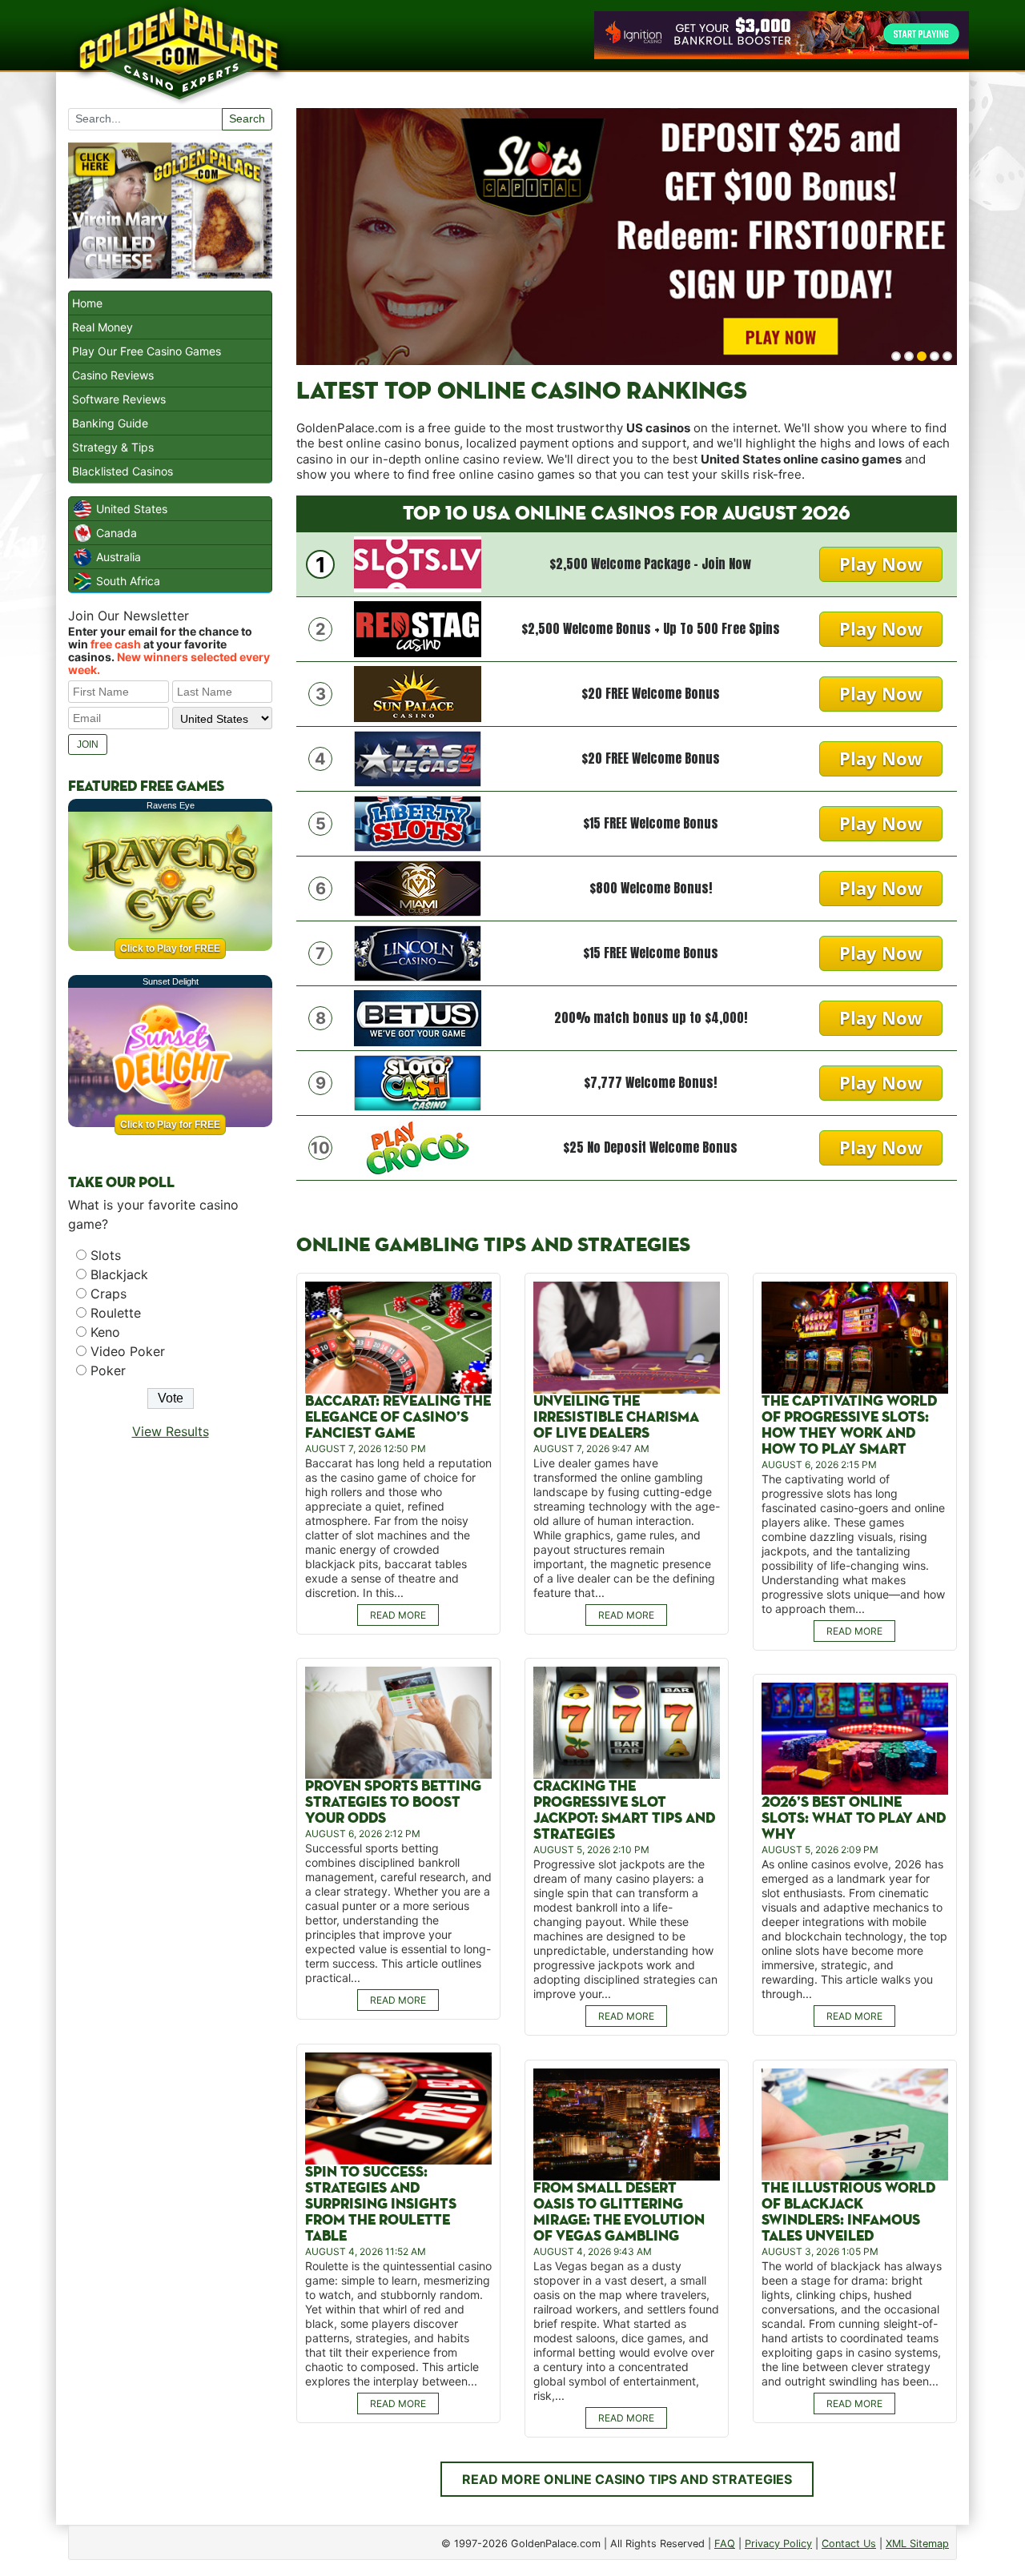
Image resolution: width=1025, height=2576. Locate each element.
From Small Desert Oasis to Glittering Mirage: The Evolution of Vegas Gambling (619, 2212)
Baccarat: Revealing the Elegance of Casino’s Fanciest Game (398, 1417)
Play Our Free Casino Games (147, 351)
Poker (108, 1370)
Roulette (116, 1313)
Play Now (881, 564)
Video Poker (128, 1351)
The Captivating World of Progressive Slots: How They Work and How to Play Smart (849, 1425)
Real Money (102, 327)
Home (87, 303)
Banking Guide (110, 423)
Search (247, 118)
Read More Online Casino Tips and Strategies (627, 2479)
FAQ (725, 2544)
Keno (105, 1332)
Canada (117, 533)
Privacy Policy (778, 2544)
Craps (109, 1294)
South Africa (128, 581)
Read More (398, 1615)
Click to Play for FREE (170, 949)
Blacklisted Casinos (123, 471)
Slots (106, 1255)
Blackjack (119, 1274)
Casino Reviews (113, 375)
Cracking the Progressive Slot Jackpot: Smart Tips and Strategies (624, 1810)
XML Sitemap (917, 2544)
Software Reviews (119, 399)
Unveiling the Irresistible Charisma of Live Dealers (616, 1417)
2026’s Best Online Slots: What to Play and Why (854, 1818)
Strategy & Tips (113, 447)
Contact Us (849, 2544)
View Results (171, 1431)
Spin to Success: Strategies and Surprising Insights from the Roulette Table (381, 2204)
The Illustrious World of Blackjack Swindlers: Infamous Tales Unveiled (848, 2212)
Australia (119, 557)
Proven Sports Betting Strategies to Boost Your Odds (393, 1802)
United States (132, 509)
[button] (896, 356)
